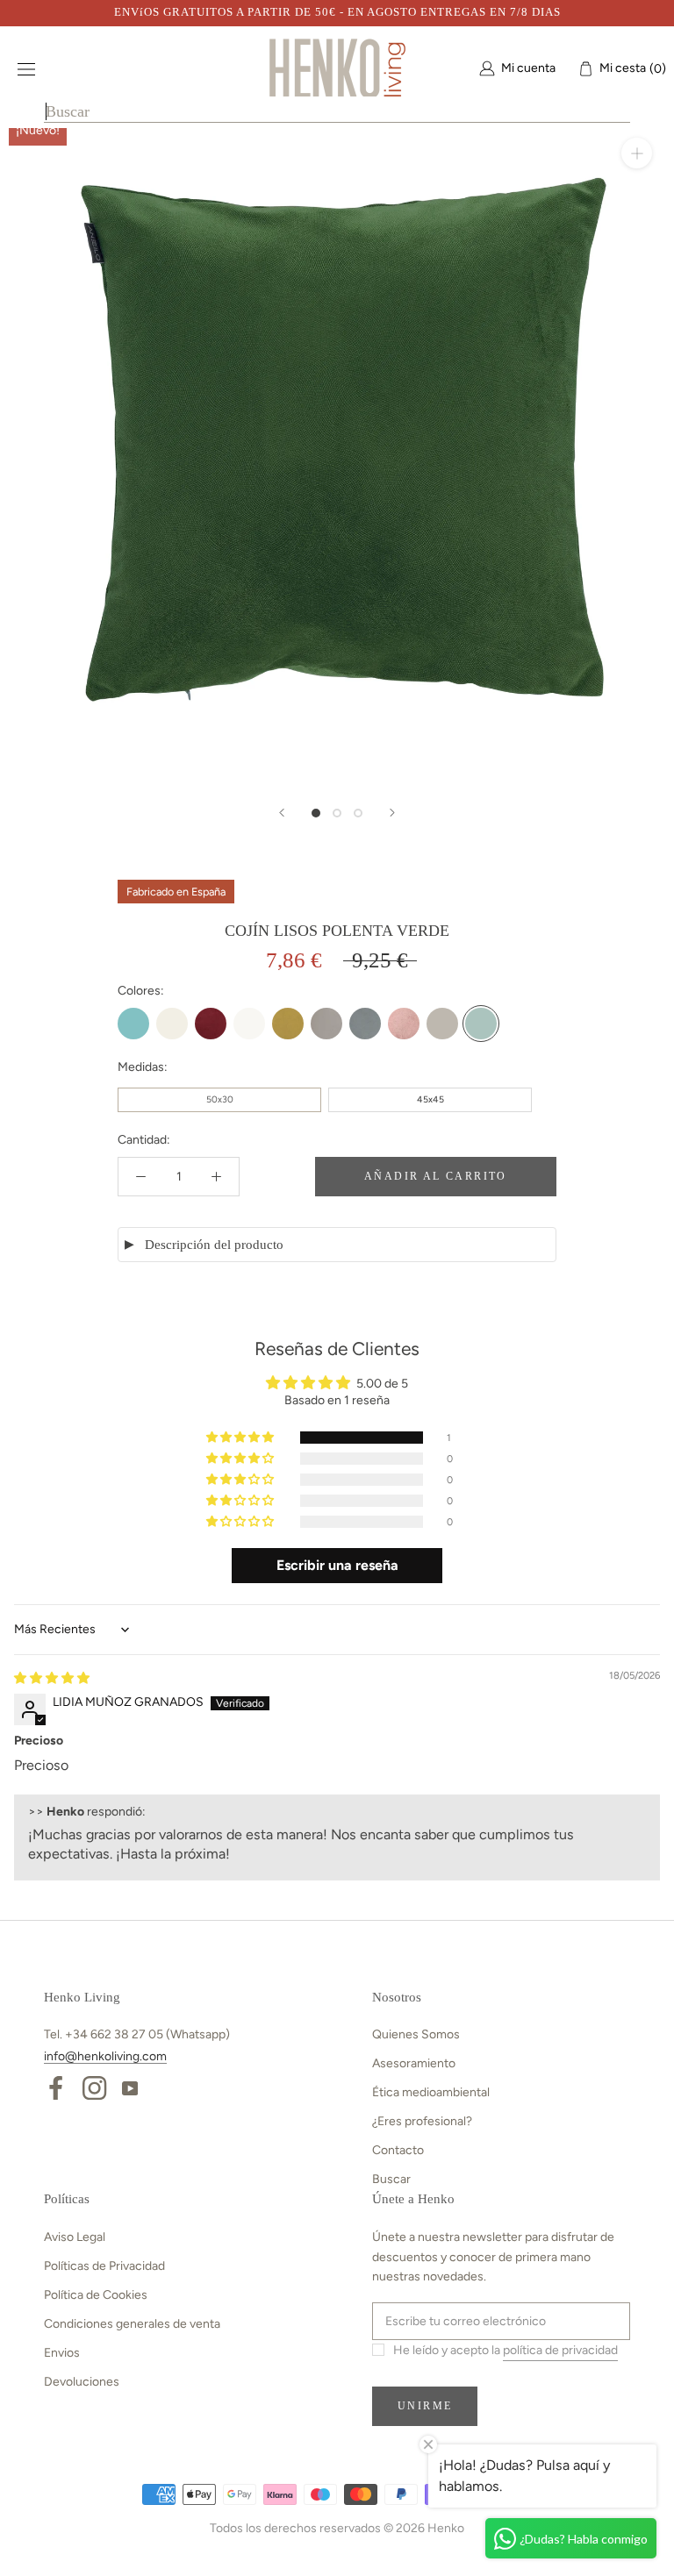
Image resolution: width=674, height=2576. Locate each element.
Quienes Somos (416, 2034)
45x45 (430, 1099)
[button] (241, 1438)
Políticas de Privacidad (104, 2266)
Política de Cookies (96, 2295)
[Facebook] (56, 2087)
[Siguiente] (392, 813)
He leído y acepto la (505, 2350)
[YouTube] (130, 2087)
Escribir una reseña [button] (337, 1565)
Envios (62, 2353)
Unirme (425, 2406)
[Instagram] (94, 2087)
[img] (52, 1678)
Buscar (391, 2179)
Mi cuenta (528, 68)
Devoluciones (82, 2382)
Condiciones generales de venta (132, 2324)
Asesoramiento (414, 2063)
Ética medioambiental (431, 2092)
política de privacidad (560, 2350)
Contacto (398, 2150)
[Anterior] (282, 813)
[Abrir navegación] (26, 69)
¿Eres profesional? (422, 2121)
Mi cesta (628, 68)
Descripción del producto (214, 1245)
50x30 (220, 1099)
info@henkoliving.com (105, 2056)
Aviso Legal (75, 2237)
